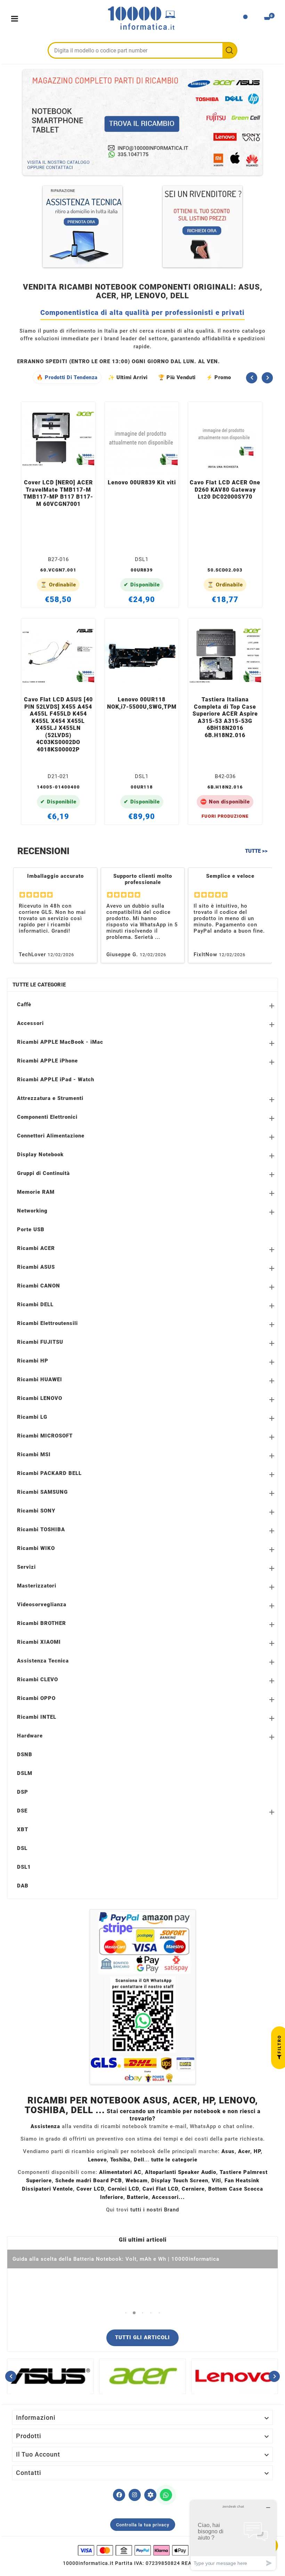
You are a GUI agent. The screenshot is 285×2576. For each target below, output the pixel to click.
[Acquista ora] (67, 466)
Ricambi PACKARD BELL (49, 1473)
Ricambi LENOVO (40, 1398)
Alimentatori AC (120, 2172)
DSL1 (24, 1867)
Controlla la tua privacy (143, 2525)
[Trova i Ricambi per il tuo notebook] (150, 2495)
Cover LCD (90, 2189)
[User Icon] (245, 19)
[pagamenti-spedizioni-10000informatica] (142, 1997)
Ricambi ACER (36, 1248)
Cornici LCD (123, 2189)
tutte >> (256, 851)
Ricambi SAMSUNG (42, 1492)
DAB (23, 1886)
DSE (22, 1811)
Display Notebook (40, 1154)
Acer (244, 2151)
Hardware (30, 1736)
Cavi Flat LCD (160, 2189)
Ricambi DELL (35, 1304)
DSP (23, 1792)
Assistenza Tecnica (43, 1661)
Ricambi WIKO (36, 1548)
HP (257, 2151)
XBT (23, 1829)
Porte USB (31, 1229)
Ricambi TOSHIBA (41, 1529)
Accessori (30, 1023)
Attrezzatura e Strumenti (50, 1098)
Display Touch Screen (180, 2181)
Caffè (24, 1004)
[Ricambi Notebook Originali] (142, 122)
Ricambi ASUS (36, 1267)
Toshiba (120, 2160)
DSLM (25, 1773)
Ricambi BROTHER (42, 1623)
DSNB (25, 1754)
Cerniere (193, 2189)
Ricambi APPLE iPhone (47, 1061)
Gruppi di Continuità (43, 1173)
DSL (22, 1848)
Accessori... (168, 2197)
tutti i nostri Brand (155, 2210)
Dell (139, 2160)
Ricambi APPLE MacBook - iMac (60, 1042)
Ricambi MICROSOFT (45, 1436)
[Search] (229, 50)
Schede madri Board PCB (89, 2181)
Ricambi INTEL (37, 1717)
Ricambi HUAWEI (40, 1379)
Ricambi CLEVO (38, 1679)
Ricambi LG (32, 1417)
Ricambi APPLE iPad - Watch (56, 1079)
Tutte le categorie (39, 985)
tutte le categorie (174, 2160)
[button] (126, 2313)
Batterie (138, 2197)
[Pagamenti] (142, 2550)
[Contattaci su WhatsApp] (166, 2495)
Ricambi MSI (34, 1454)
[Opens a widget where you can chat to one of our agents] (233, 2535)
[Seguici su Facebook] (119, 2495)
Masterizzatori (37, 1586)
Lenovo (97, 2160)
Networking (32, 1211)
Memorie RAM (36, 1192)
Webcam (137, 2181)
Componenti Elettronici (47, 1117)
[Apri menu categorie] (16, 19)
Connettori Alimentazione (51, 1136)
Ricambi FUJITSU (40, 1342)
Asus (228, 2151)
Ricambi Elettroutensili (47, 1323)
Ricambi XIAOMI (39, 1642)
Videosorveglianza (42, 1604)
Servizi (26, 1567)
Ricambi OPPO (36, 1698)
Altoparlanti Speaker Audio (181, 2172)
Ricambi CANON (39, 1286)
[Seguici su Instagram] (135, 2495)
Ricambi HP (33, 1361)
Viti (216, 2181)
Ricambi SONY (36, 1511)
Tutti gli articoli (142, 2337)
